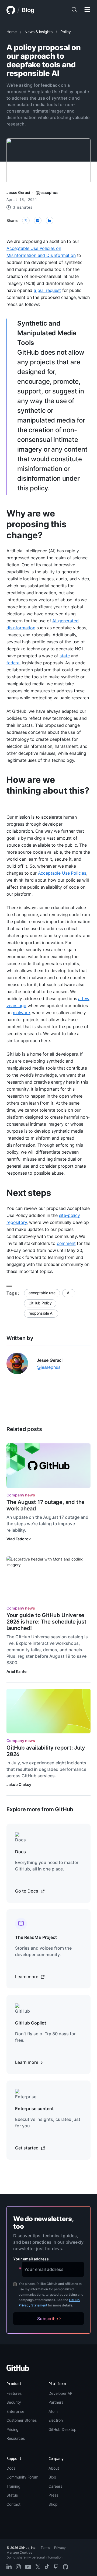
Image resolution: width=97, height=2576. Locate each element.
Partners (56, 2402)
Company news (21, 1495)
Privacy (60, 2548)
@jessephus (47, 192)
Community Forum (22, 2477)
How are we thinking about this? (48, 785)
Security (14, 2402)
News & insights (39, 32)
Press (53, 2495)
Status (12, 2495)
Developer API (61, 2393)
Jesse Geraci (18, 192)
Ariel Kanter (17, 1671)
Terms (45, 2548)
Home (12, 32)
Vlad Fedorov (19, 1539)
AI (69, 1293)
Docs (11, 2468)
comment (66, 1243)
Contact (13, 2504)
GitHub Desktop (63, 2429)
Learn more (27, 1977)
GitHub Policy (40, 1303)
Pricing (13, 2429)
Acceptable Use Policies (62, 873)
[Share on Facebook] (38, 221)
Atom (53, 2411)
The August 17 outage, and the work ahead (46, 1505)
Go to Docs (27, 1891)
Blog (28, 10)
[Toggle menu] (87, 10)
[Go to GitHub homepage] (18, 2370)
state (65, 656)
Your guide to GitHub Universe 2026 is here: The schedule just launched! (46, 1622)
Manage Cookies (19, 2552)
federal (13, 663)
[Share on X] (26, 221)
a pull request (47, 290)
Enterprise (15, 2411)
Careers (55, 2486)
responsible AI (41, 1313)
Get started (27, 2148)
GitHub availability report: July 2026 (46, 1751)
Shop (53, 2504)
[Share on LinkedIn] (50, 221)
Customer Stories (22, 2420)
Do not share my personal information (34, 2557)
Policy (66, 32)
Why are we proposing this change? (37, 524)
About (54, 2468)
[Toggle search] (74, 10)
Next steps (29, 1193)
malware (21, 1013)
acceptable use (42, 1293)
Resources (16, 2438)
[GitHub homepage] (11, 10)
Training (13, 2486)
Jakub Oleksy (19, 1784)
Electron (56, 2420)
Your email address (31, 2259)
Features (14, 2393)
